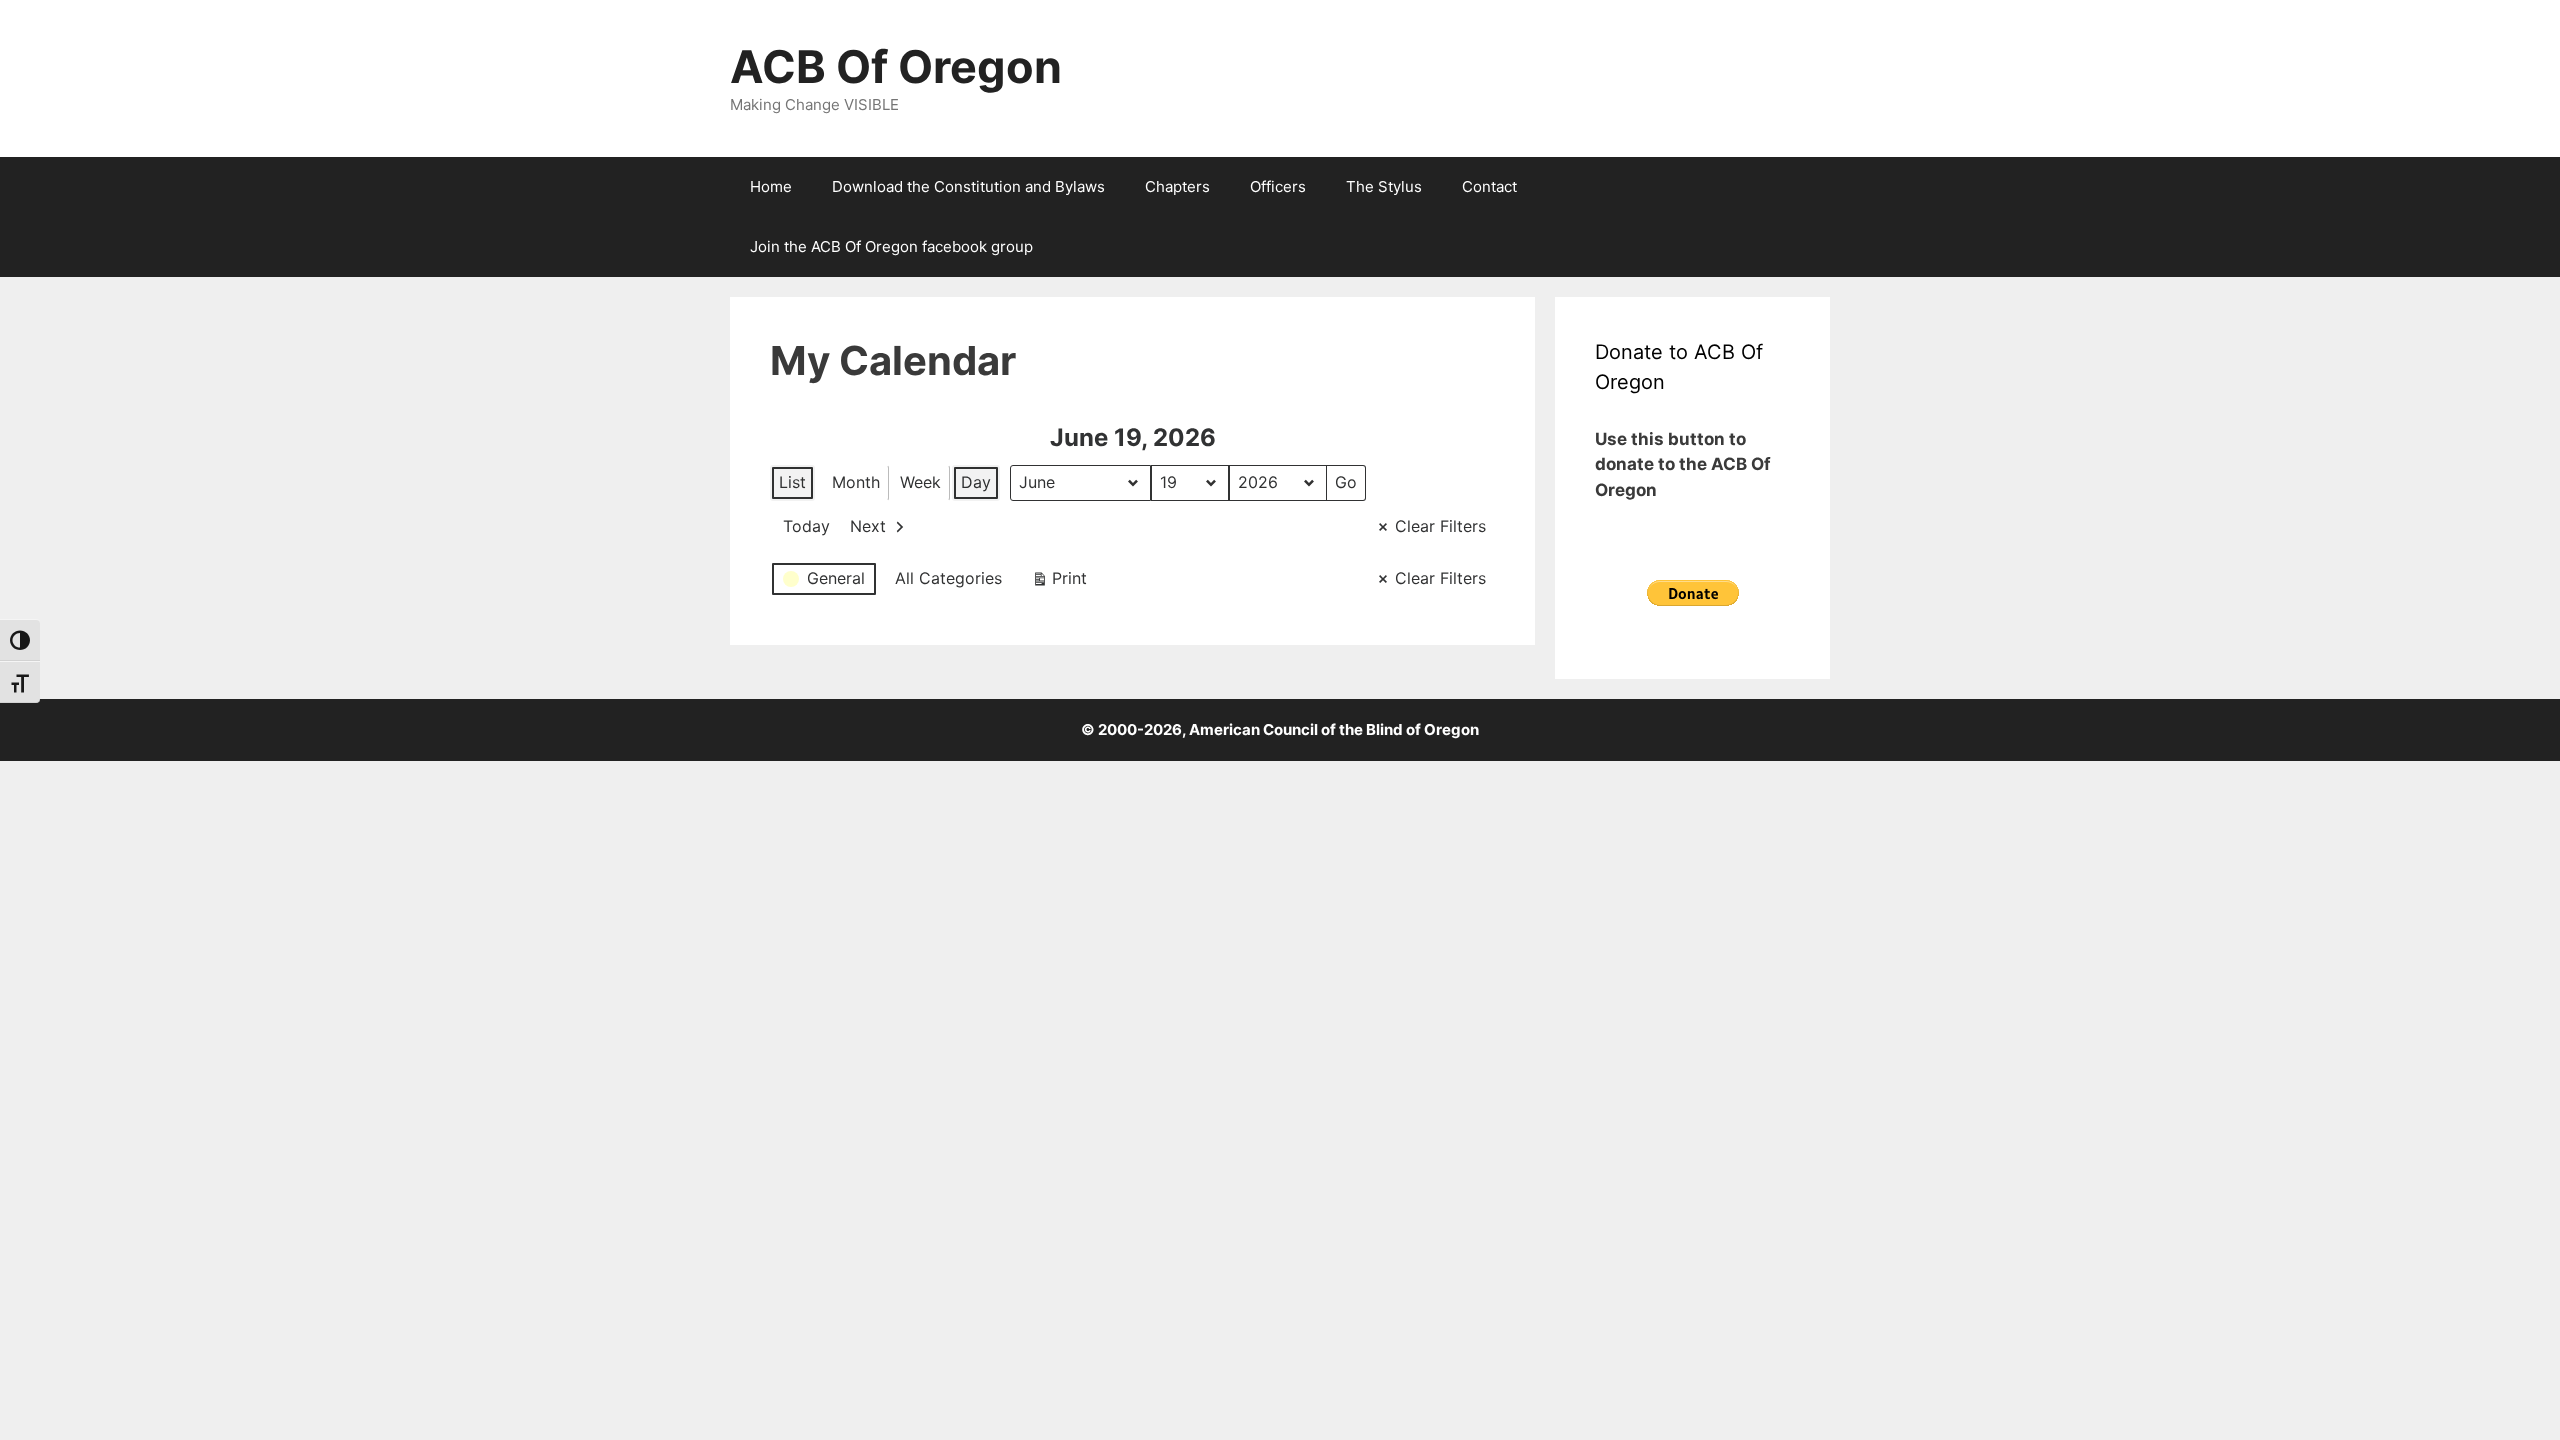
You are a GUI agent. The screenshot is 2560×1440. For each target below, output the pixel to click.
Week (920, 482)
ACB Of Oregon (896, 66)
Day (976, 482)
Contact (1489, 186)
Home (771, 186)
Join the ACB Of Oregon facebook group (891, 246)
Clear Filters (1440, 526)
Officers (1278, 186)
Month (856, 482)
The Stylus (1384, 186)
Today (806, 526)
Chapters (1177, 186)
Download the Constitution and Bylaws (968, 186)
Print (1059, 582)
